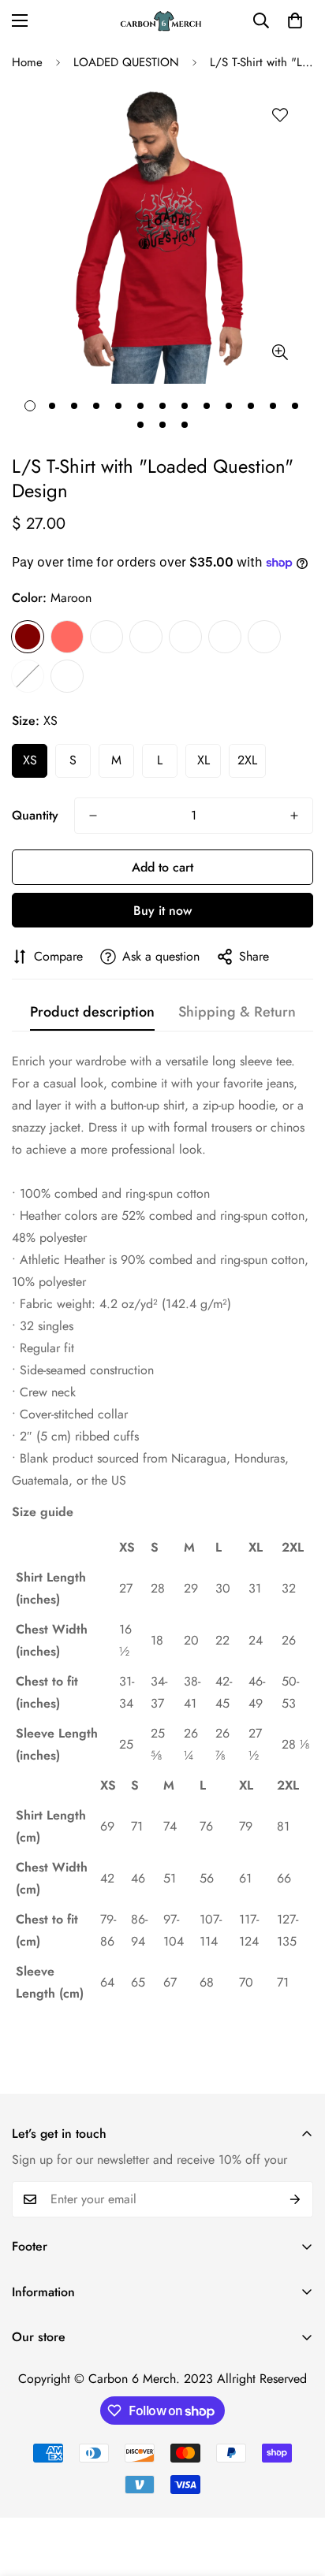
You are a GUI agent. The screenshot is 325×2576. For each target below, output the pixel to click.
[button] (295, 20)
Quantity (35, 815)
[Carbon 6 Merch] (162, 21)
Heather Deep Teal (146, 637)
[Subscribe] (295, 2199)
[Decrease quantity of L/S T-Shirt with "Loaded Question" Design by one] (93, 816)
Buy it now (162, 911)
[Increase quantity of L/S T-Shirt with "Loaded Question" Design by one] (294, 816)
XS (30, 760)
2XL (247, 760)
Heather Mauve (225, 637)
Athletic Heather (264, 637)
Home (27, 62)
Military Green (185, 637)
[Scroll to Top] (297, 2492)
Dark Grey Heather (106, 637)
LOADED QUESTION (126, 62)
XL (204, 760)
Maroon (28, 637)
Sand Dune (28, 676)
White (67, 676)
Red (67, 637)
